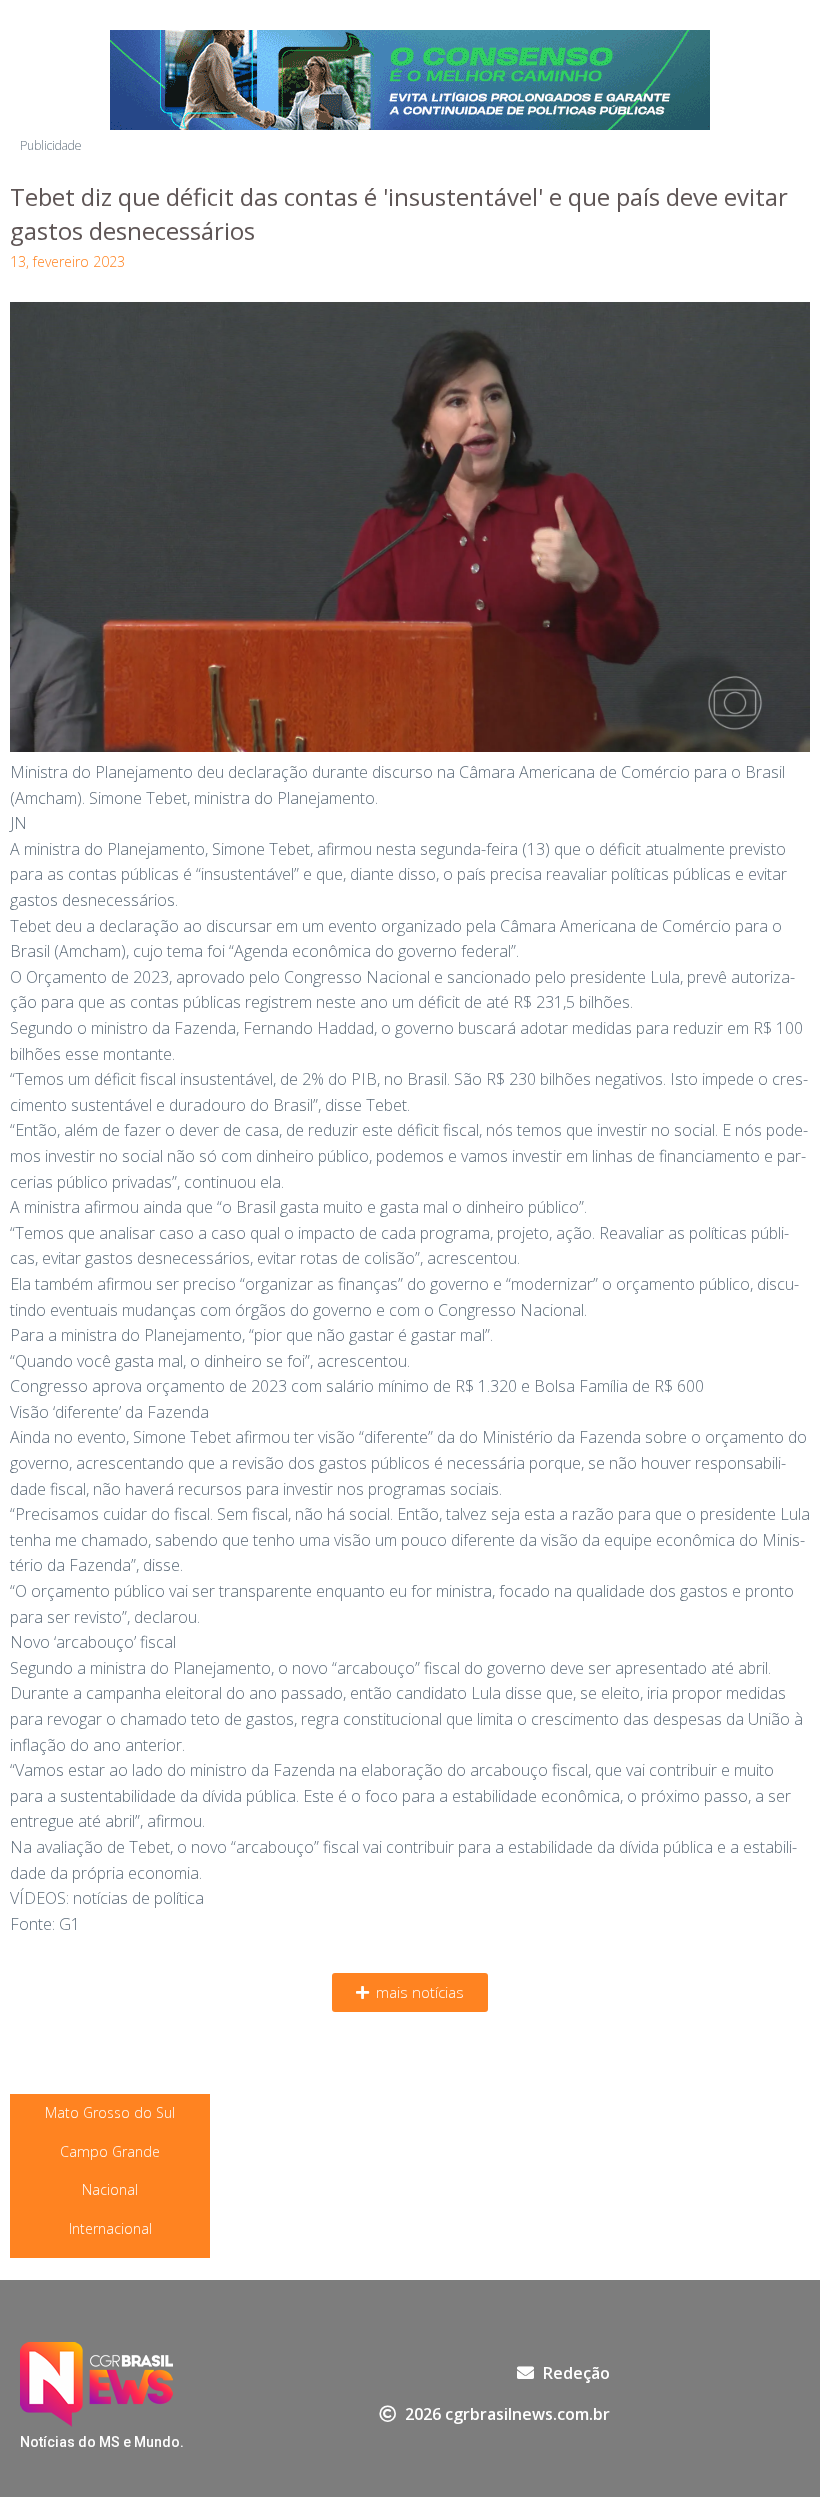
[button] (410, 1992)
